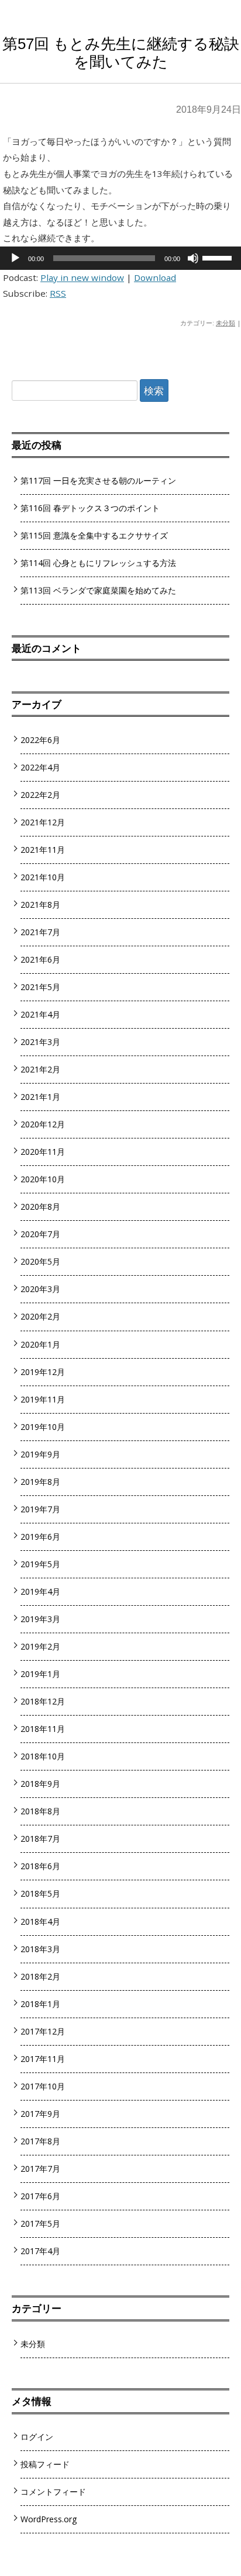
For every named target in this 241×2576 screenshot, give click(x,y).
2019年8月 (40, 1482)
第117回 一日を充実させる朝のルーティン (98, 480)
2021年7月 (40, 932)
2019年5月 (40, 1564)
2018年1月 (40, 2004)
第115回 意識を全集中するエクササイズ (94, 535)
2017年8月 (40, 2141)
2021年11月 (43, 850)
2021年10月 (43, 877)
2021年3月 (40, 1042)
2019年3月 (40, 1619)
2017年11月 (43, 2059)
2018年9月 (40, 1784)
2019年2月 (40, 1646)
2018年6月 (40, 1866)
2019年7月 (40, 1509)
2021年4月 (40, 1014)
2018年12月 (43, 1701)
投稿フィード (45, 2464)
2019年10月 (43, 1427)
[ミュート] (193, 258)
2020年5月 (40, 1261)
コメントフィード (53, 2492)
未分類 (225, 323)
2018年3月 (40, 1949)
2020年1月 (40, 1344)
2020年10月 (43, 1179)
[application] (120, 258)
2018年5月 (40, 1893)
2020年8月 (40, 1207)
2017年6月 (40, 2196)
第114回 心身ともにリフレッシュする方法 (98, 563)
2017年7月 (40, 2169)
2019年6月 (40, 1537)
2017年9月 (40, 2114)
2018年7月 (40, 1839)
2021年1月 (40, 1097)
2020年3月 (40, 1289)
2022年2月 (40, 795)
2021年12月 (43, 822)
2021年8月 (40, 905)
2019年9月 (40, 1454)
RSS (58, 293)
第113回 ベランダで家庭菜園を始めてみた (98, 590)
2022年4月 (40, 767)
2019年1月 (40, 1674)
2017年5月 (40, 2223)
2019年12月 (43, 1372)
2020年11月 (43, 1152)
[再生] (15, 258)
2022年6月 (40, 740)
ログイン (37, 2437)
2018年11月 (43, 1729)
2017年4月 (40, 2251)
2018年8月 (40, 1811)
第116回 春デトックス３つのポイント (90, 508)
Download (155, 277)
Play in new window (82, 277)
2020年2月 (40, 1316)
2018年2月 (40, 1976)
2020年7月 (40, 1234)
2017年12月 (43, 2031)
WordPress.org (49, 2519)
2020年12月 (43, 1124)
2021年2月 (40, 1069)
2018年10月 (43, 1756)
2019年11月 (43, 1399)
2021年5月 (40, 987)
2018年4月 (40, 1921)
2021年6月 (40, 959)
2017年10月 (43, 2086)
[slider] (219, 257)
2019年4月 (40, 1591)
